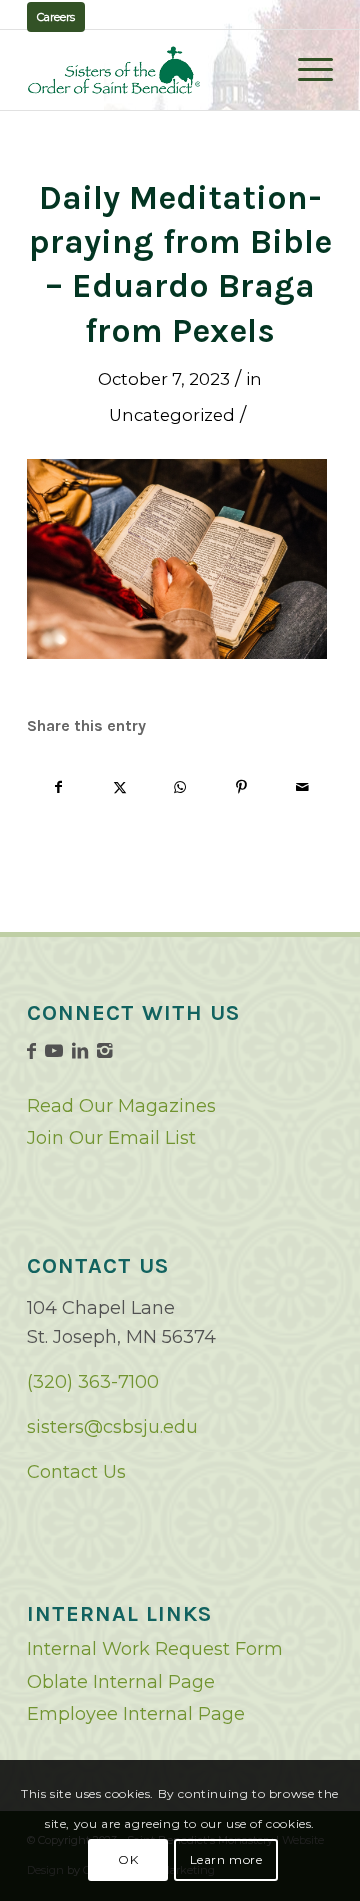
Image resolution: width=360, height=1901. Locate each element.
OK (128, 1859)
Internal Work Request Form (155, 1649)
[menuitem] (305, 70)
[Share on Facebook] (58, 787)
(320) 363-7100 (93, 1382)
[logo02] (149, 70)
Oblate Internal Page (121, 1682)
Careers (56, 17)
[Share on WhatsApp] (181, 787)
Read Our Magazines (121, 1106)
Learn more (226, 1859)
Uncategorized (172, 415)
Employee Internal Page (136, 1714)
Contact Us (76, 1472)
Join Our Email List (111, 1138)
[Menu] (305, 70)
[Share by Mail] (302, 787)
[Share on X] (120, 787)
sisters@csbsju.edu (112, 1427)
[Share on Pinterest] (241, 787)
